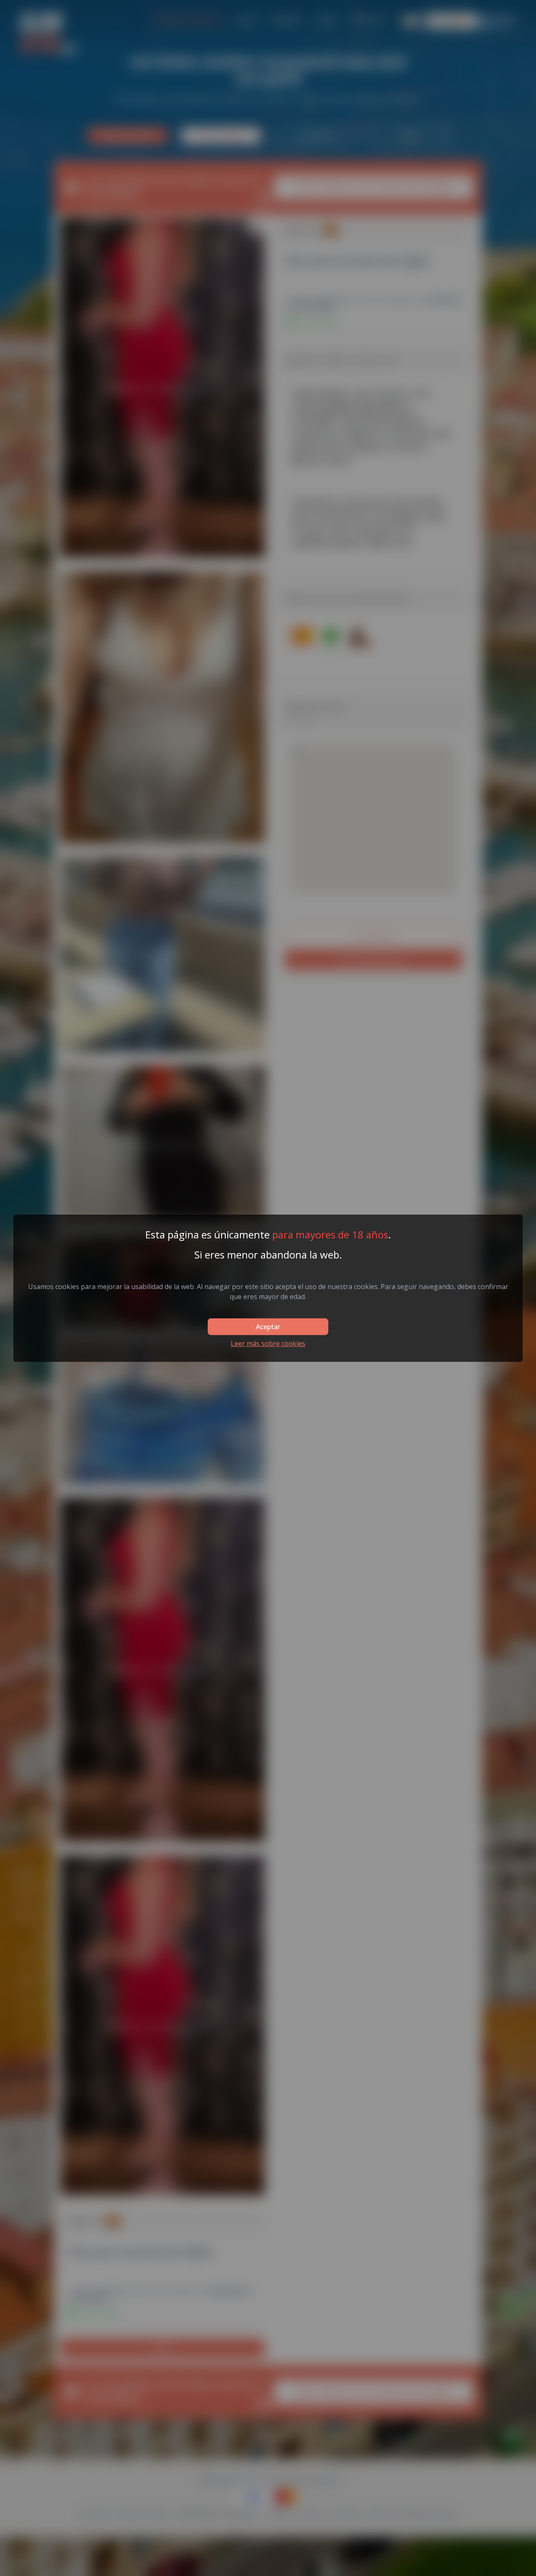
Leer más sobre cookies (268, 1343)
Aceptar (268, 1327)
